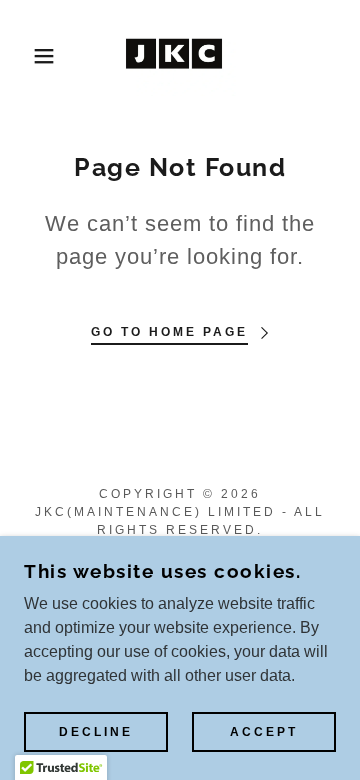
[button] (29, 56)
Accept (264, 732)
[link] (179, 56)
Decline (96, 732)
